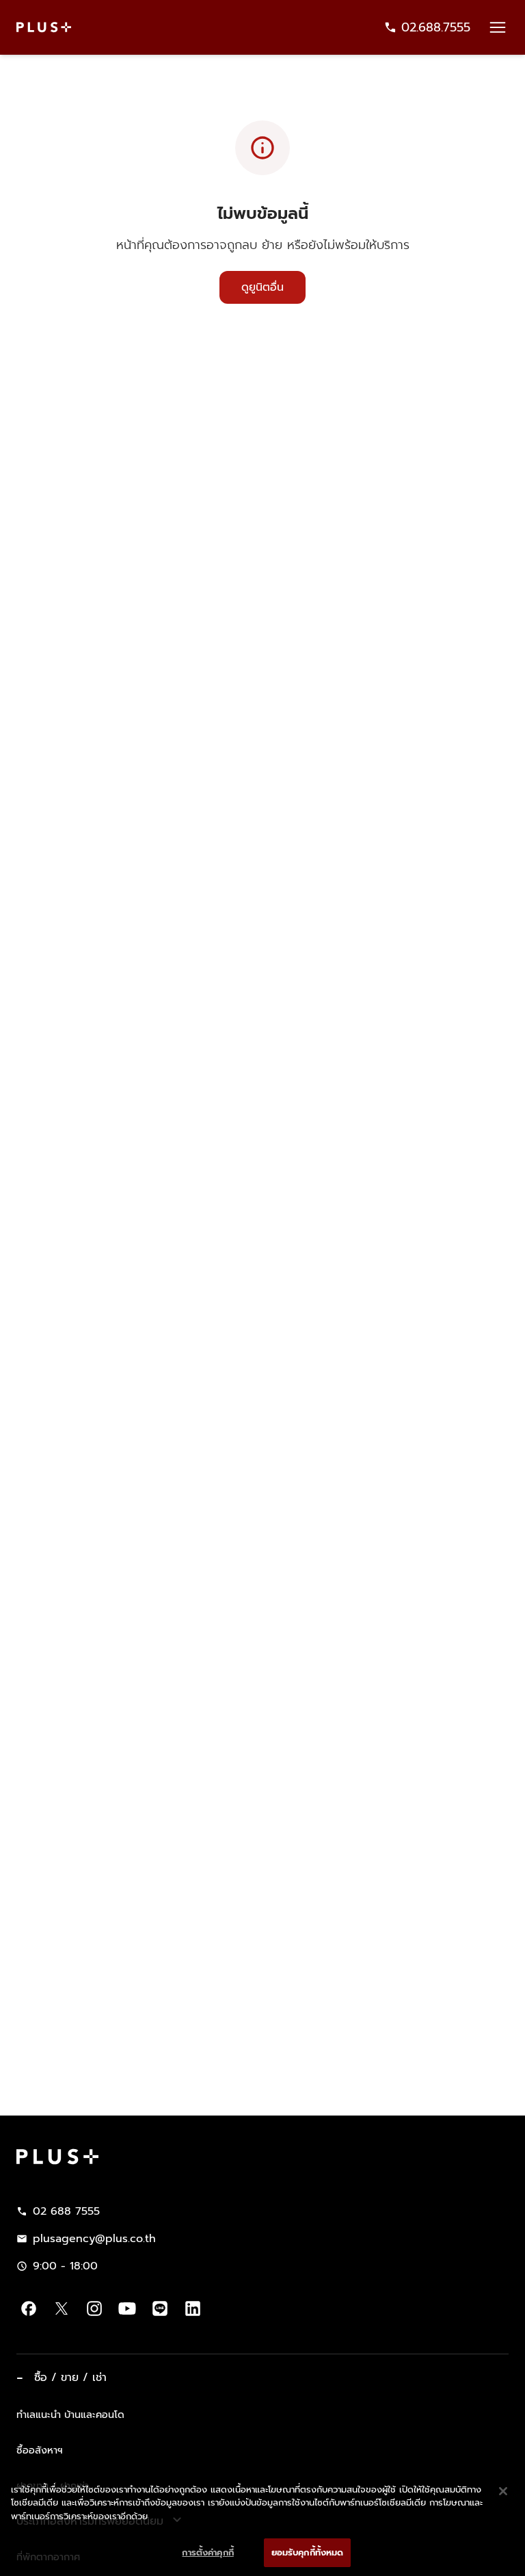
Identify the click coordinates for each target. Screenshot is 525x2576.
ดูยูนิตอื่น (262, 287)
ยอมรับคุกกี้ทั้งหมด (308, 2550)
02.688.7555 (436, 27)
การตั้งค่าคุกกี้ (207, 2550)
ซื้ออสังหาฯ (40, 2450)
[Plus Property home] (44, 27)
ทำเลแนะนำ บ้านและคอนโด (70, 2415)
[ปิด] (503, 2489)
